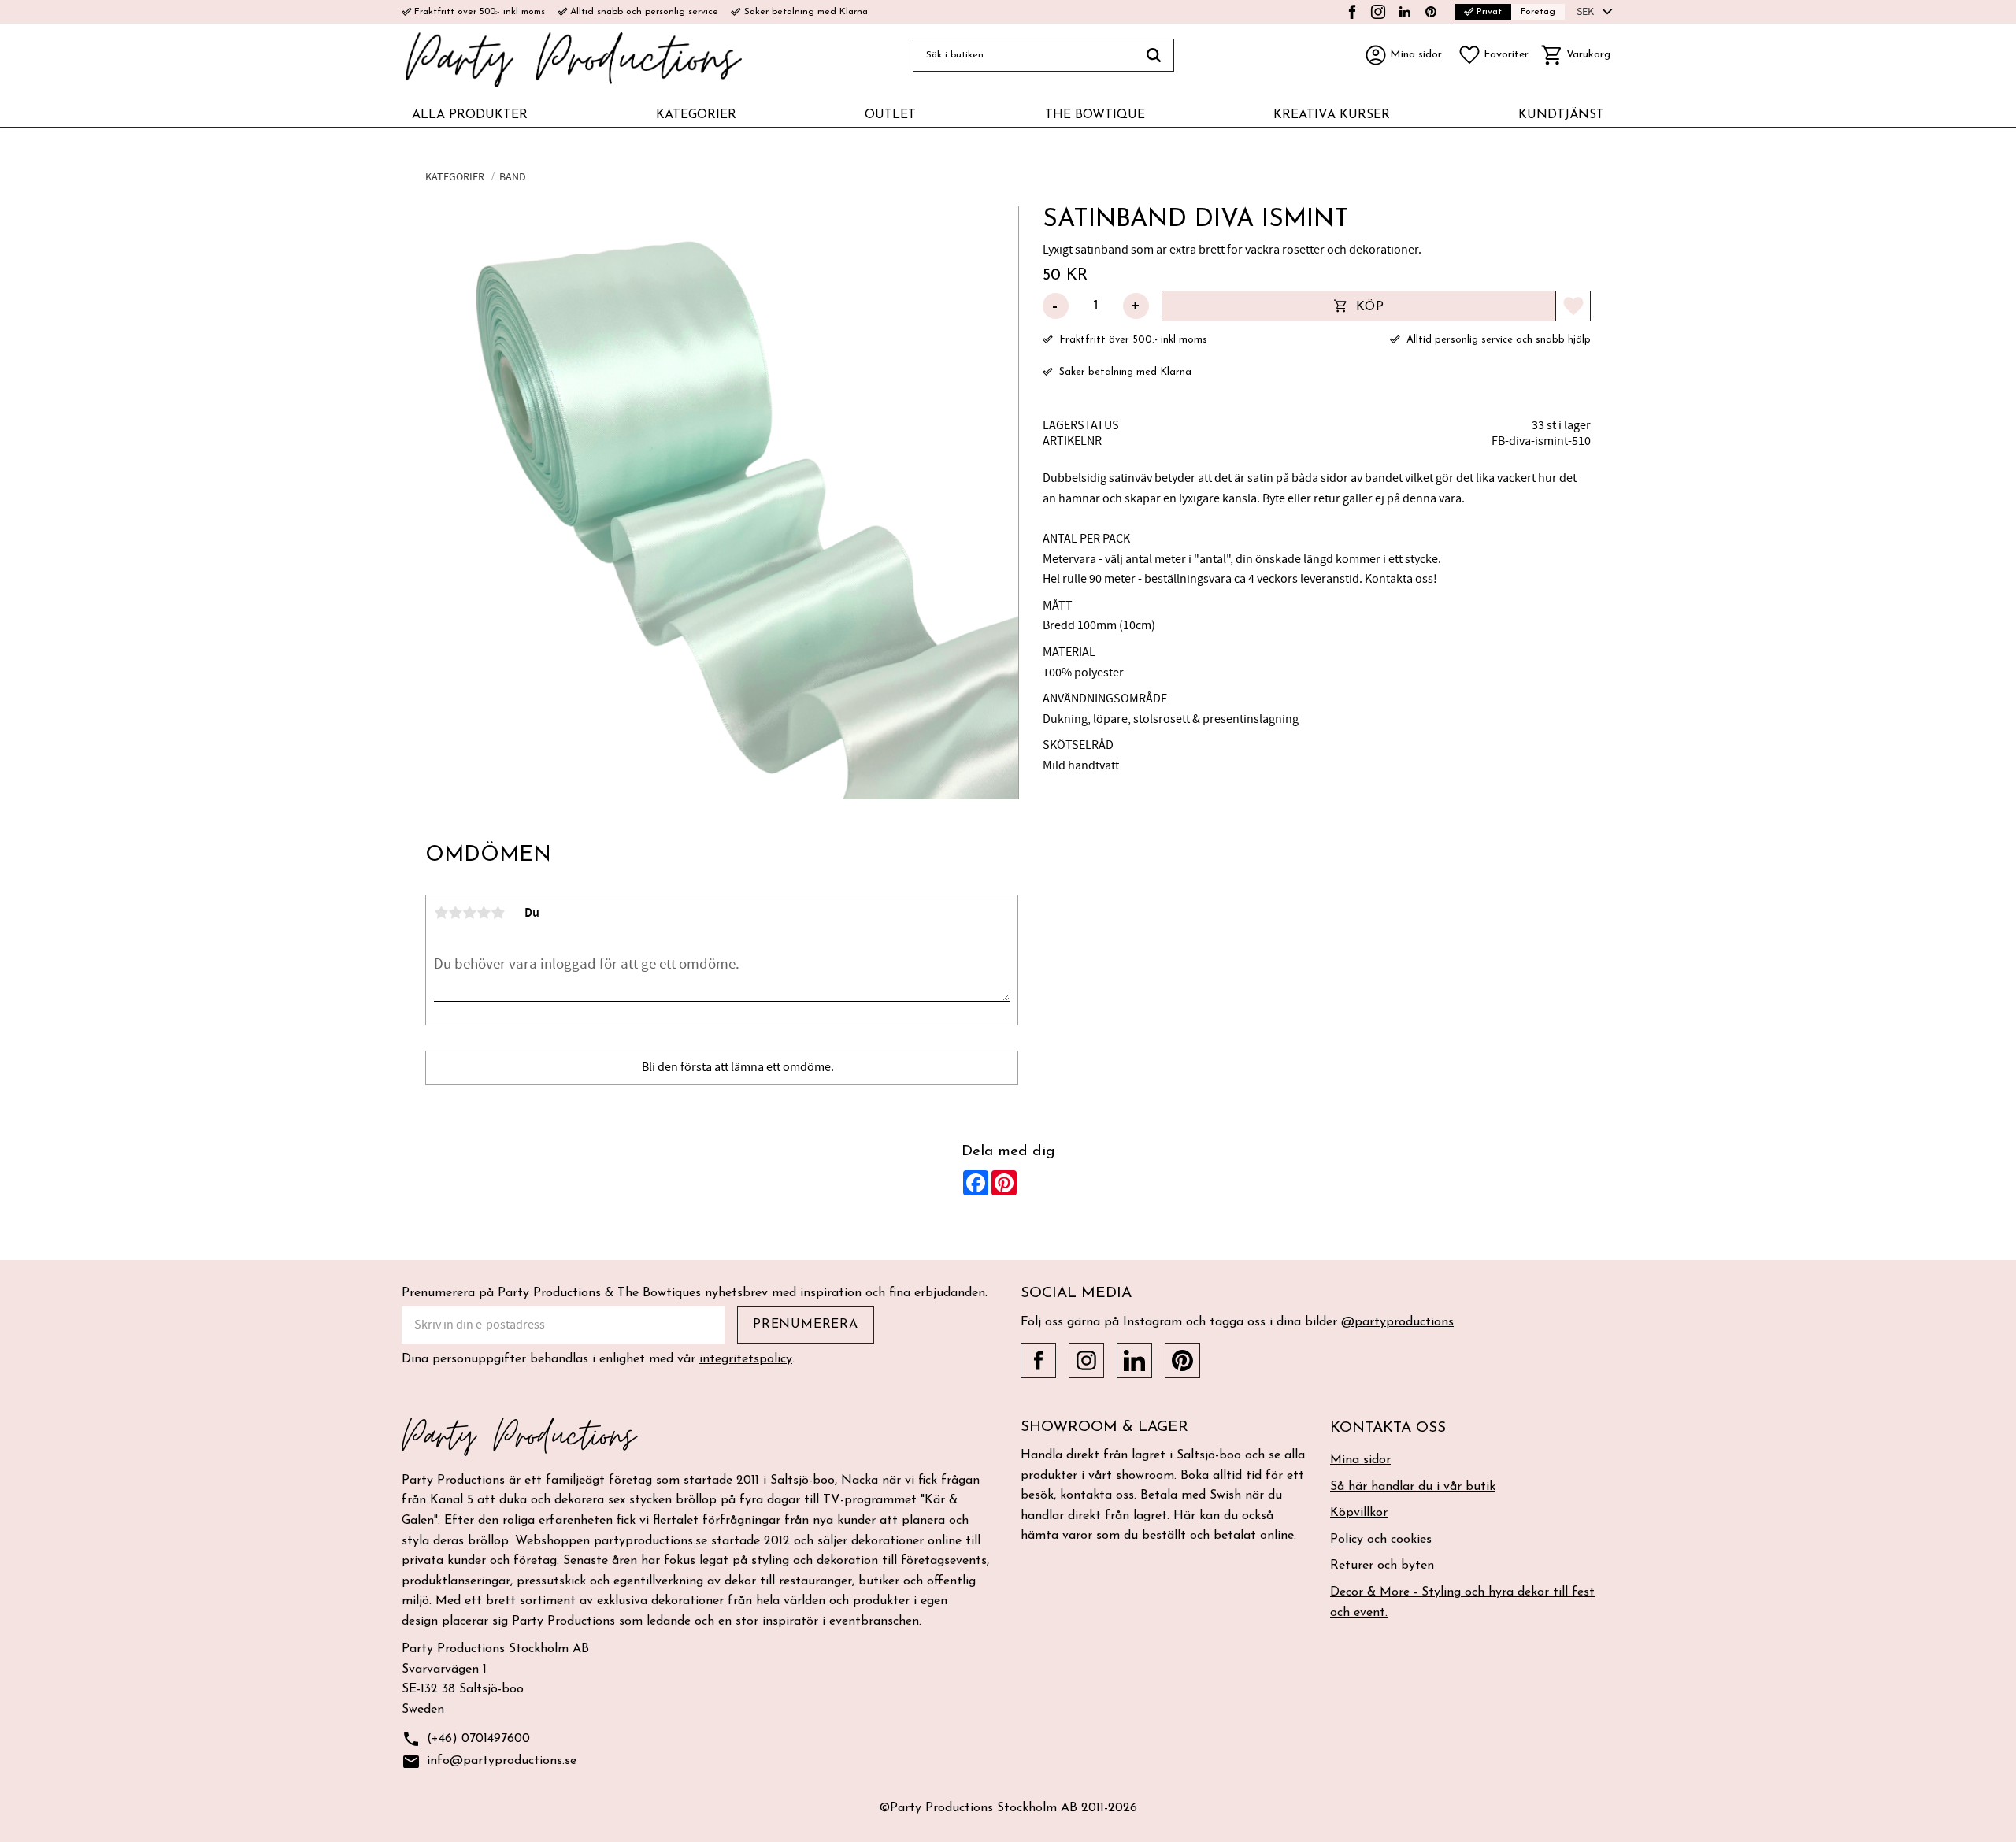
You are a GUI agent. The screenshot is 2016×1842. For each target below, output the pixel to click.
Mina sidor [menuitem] (1360, 1460)
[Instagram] (1378, 12)
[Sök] (1154, 55)
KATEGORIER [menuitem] (696, 115)
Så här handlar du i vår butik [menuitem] (1413, 1487)
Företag (1538, 12)
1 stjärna (441, 913)
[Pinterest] (1431, 12)
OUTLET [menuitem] (890, 115)
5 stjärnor (498, 913)
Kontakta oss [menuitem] (1388, 1428)
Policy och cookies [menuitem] (1381, 1540)
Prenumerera (806, 1325)
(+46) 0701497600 (466, 1739)
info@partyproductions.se (489, 1762)
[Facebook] (1352, 12)
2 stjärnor (455, 913)
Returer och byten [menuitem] (1382, 1566)
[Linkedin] (1405, 12)
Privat (1483, 11)
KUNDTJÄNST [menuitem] (1561, 115)
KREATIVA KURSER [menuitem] (1332, 115)
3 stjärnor (469, 913)
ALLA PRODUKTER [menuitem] (470, 115)
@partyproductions (1397, 1322)
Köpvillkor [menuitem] (1359, 1513)
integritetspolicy (746, 1359)
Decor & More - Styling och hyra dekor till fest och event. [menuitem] (1462, 1603)
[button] (1493, 55)
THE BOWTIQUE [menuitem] (1095, 115)
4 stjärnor (484, 913)
